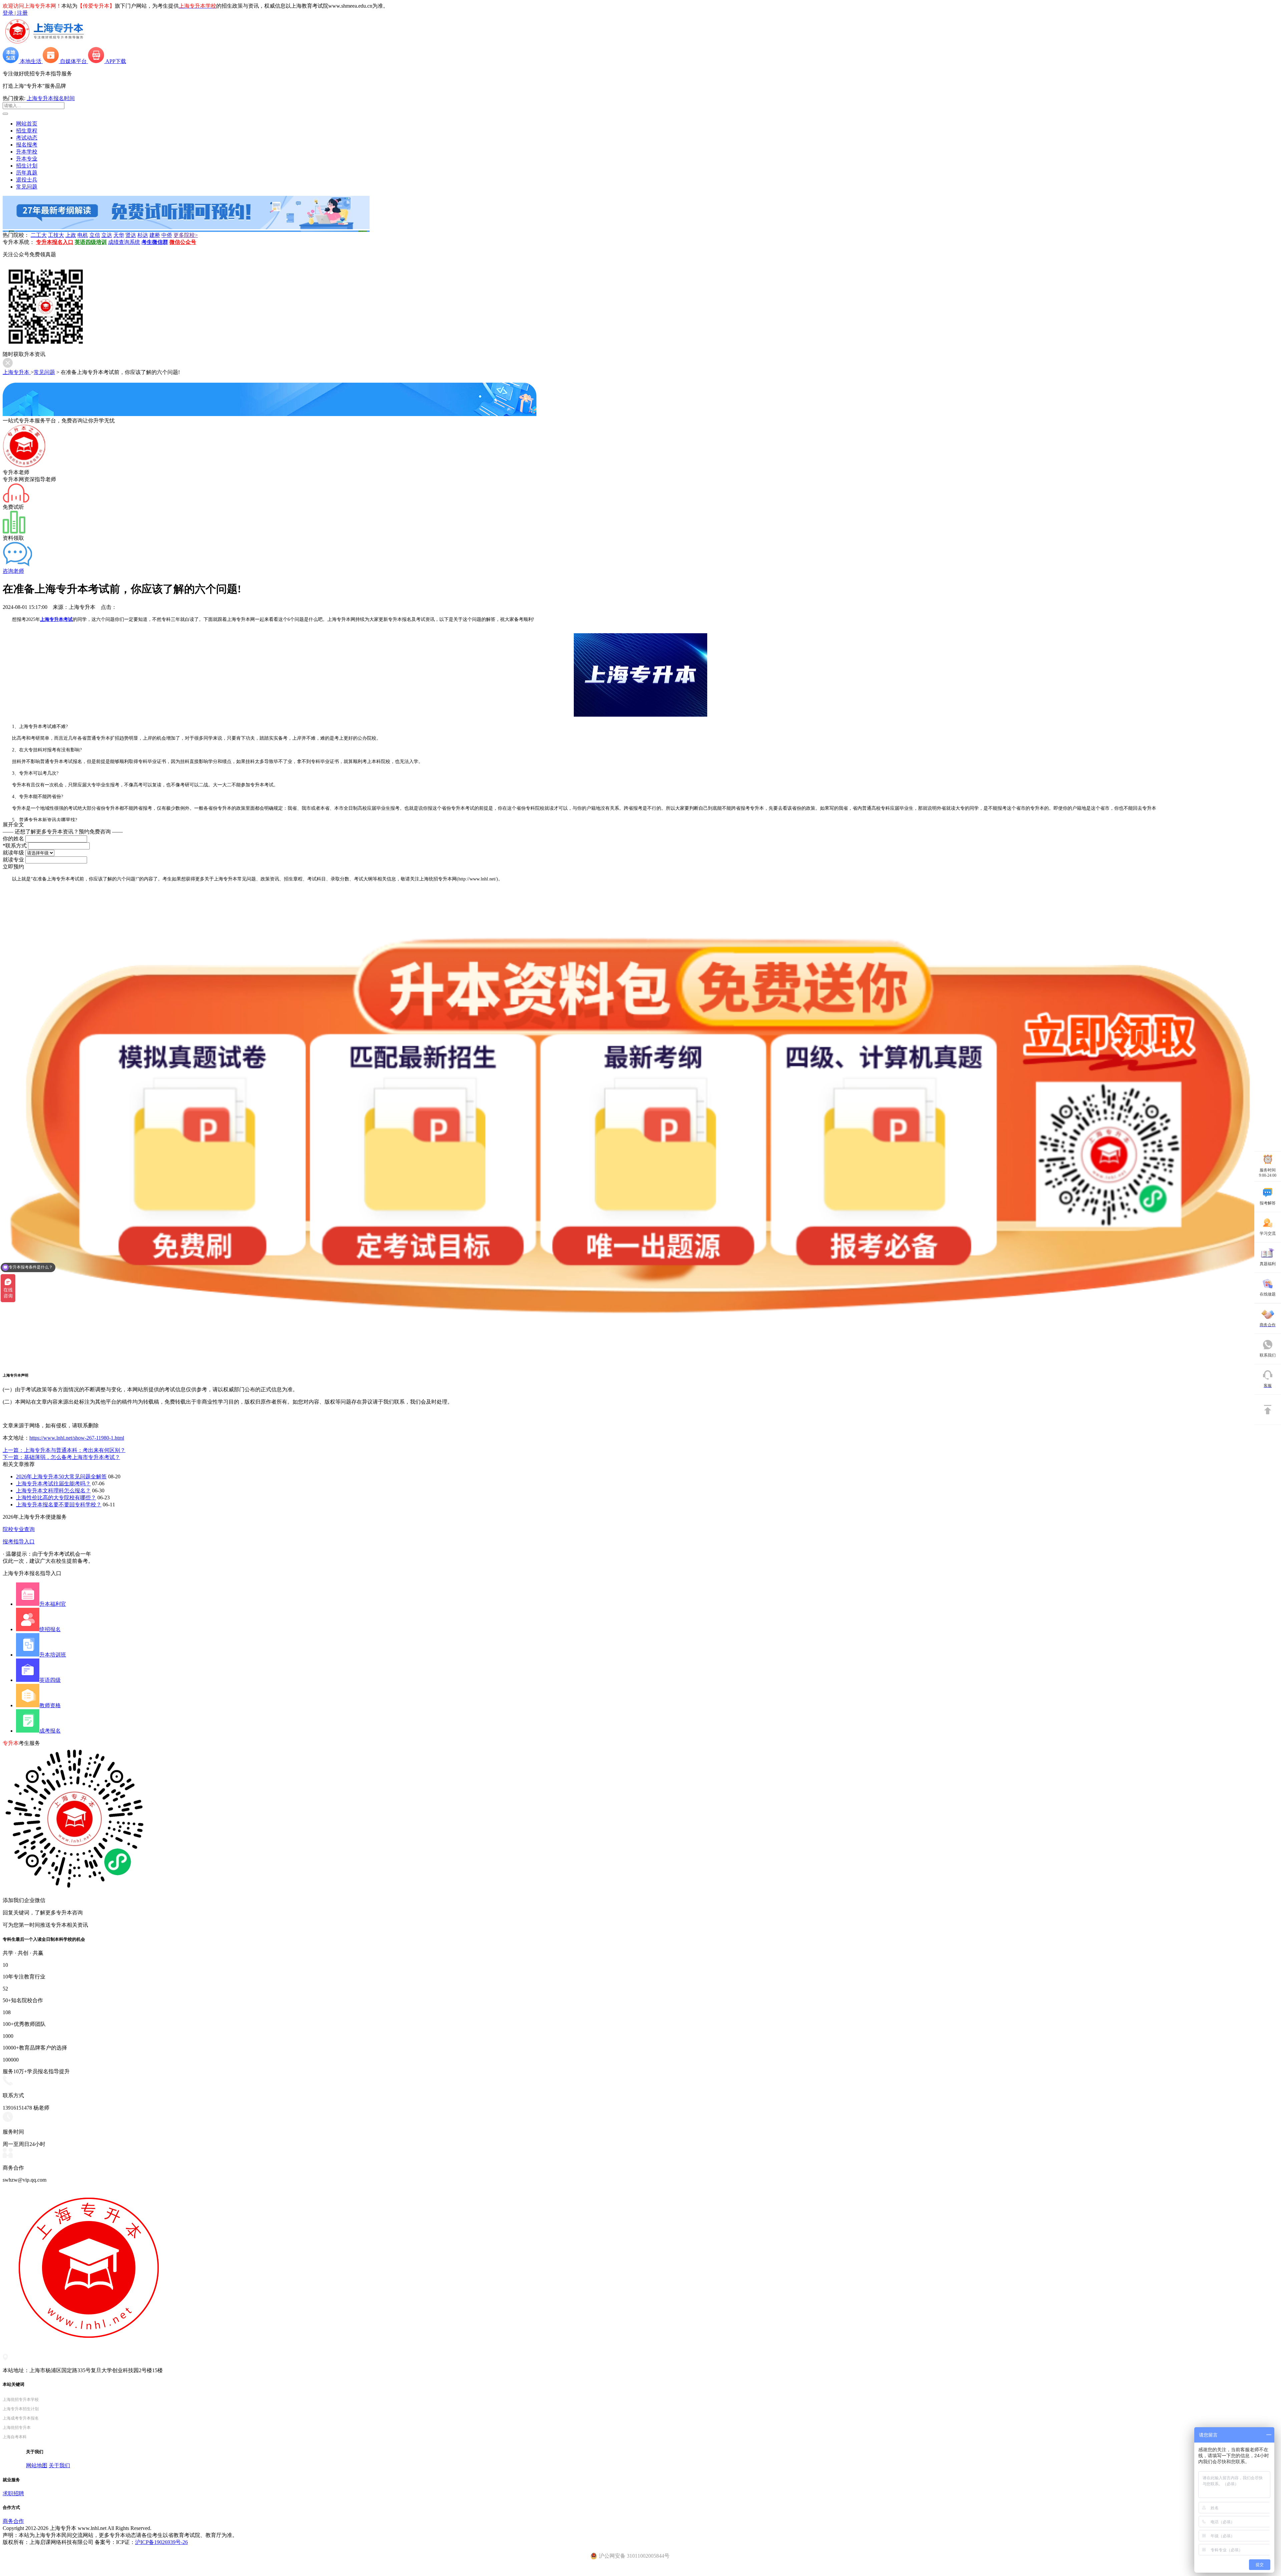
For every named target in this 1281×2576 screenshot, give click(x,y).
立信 (95, 235)
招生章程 (27, 131)
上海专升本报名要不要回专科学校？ (59, 1505)
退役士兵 (27, 180)
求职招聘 (13, 2493)
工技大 (56, 235)
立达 (107, 235)
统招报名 (50, 1629)
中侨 (167, 235)
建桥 (155, 235)
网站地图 (37, 2465)
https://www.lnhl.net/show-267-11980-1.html (77, 1438)
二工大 (39, 235)
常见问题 (27, 187)
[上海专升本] (44, 44)
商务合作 (13, 2521)
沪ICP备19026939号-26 (161, 2542)
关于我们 (59, 2465)
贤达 (131, 235)
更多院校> (186, 235)
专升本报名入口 (55, 242)
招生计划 (27, 166)
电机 (83, 235)
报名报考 (27, 145)
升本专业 (27, 159)
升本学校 (27, 152)
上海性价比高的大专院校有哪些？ (56, 1498)
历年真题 (27, 173)
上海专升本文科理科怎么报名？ (53, 1491)
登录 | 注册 (15, 13)
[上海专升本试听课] (186, 227)
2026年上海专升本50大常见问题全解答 (61, 1477)
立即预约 (13, 867)
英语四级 (50, 1680)
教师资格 (50, 1705)
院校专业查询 (19, 1529)
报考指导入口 (19, 1542)
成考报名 (50, 1731)
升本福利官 (53, 1604)
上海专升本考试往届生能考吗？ (53, 1484)
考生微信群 (155, 242)
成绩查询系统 (124, 242)
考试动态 (27, 138)
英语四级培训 (91, 242)
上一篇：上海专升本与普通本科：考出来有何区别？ (64, 1450)
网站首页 (27, 124)
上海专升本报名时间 (51, 98)
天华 (119, 235)
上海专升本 (17, 372)
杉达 (143, 235)
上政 (71, 235)
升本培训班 (53, 1655)
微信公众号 (183, 242)
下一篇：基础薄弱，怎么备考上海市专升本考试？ (61, 1457)
